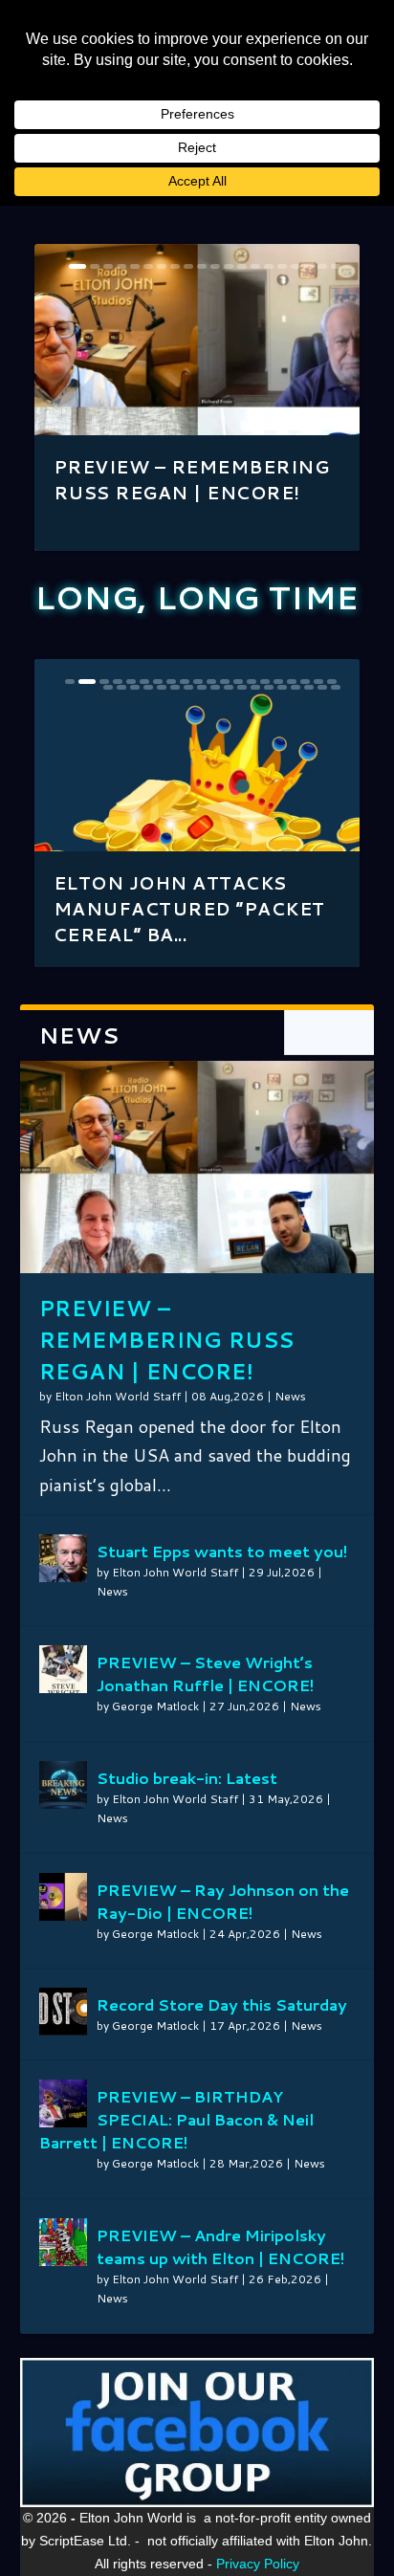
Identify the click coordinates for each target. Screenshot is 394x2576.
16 (282, 266)
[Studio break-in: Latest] (63, 1785)
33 (269, 687)
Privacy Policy (258, 2564)
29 (215, 687)
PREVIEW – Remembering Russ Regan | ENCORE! (192, 480)
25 (162, 687)
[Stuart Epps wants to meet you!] (63, 1558)
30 (229, 687)
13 (242, 266)
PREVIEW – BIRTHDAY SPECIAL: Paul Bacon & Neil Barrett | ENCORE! (176, 2119)
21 (108, 687)
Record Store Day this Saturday (222, 2004)
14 (255, 266)
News (290, 1396)
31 (242, 687)
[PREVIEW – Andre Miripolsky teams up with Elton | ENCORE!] (63, 2242)
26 (175, 687)
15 (269, 266)
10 (202, 266)
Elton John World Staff (118, 1396)
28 (202, 687)
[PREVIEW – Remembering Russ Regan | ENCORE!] (197, 1167)
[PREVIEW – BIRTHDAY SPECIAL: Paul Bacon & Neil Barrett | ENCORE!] (63, 2103)
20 (336, 266)
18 (309, 266)
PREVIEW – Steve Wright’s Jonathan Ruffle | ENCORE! (205, 1673)
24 (148, 687)
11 (215, 266)
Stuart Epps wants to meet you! (222, 1551)
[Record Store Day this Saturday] (63, 2012)
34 (282, 687)
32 (255, 687)
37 (322, 687)
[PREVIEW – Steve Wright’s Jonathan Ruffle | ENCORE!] (63, 1669)
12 (229, 266)
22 (121, 687)
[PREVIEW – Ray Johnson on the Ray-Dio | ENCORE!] (63, 1897)
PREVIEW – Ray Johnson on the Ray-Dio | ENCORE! (223, 1901)
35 (295, 687)
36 (309, 687)
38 (336, 687)
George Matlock (155, 1706)
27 (188, 687)
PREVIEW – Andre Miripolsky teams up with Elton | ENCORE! (220, 2246)
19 (322, 266)
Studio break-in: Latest (187, 1778)
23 (135, 687)
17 (295, 266)
